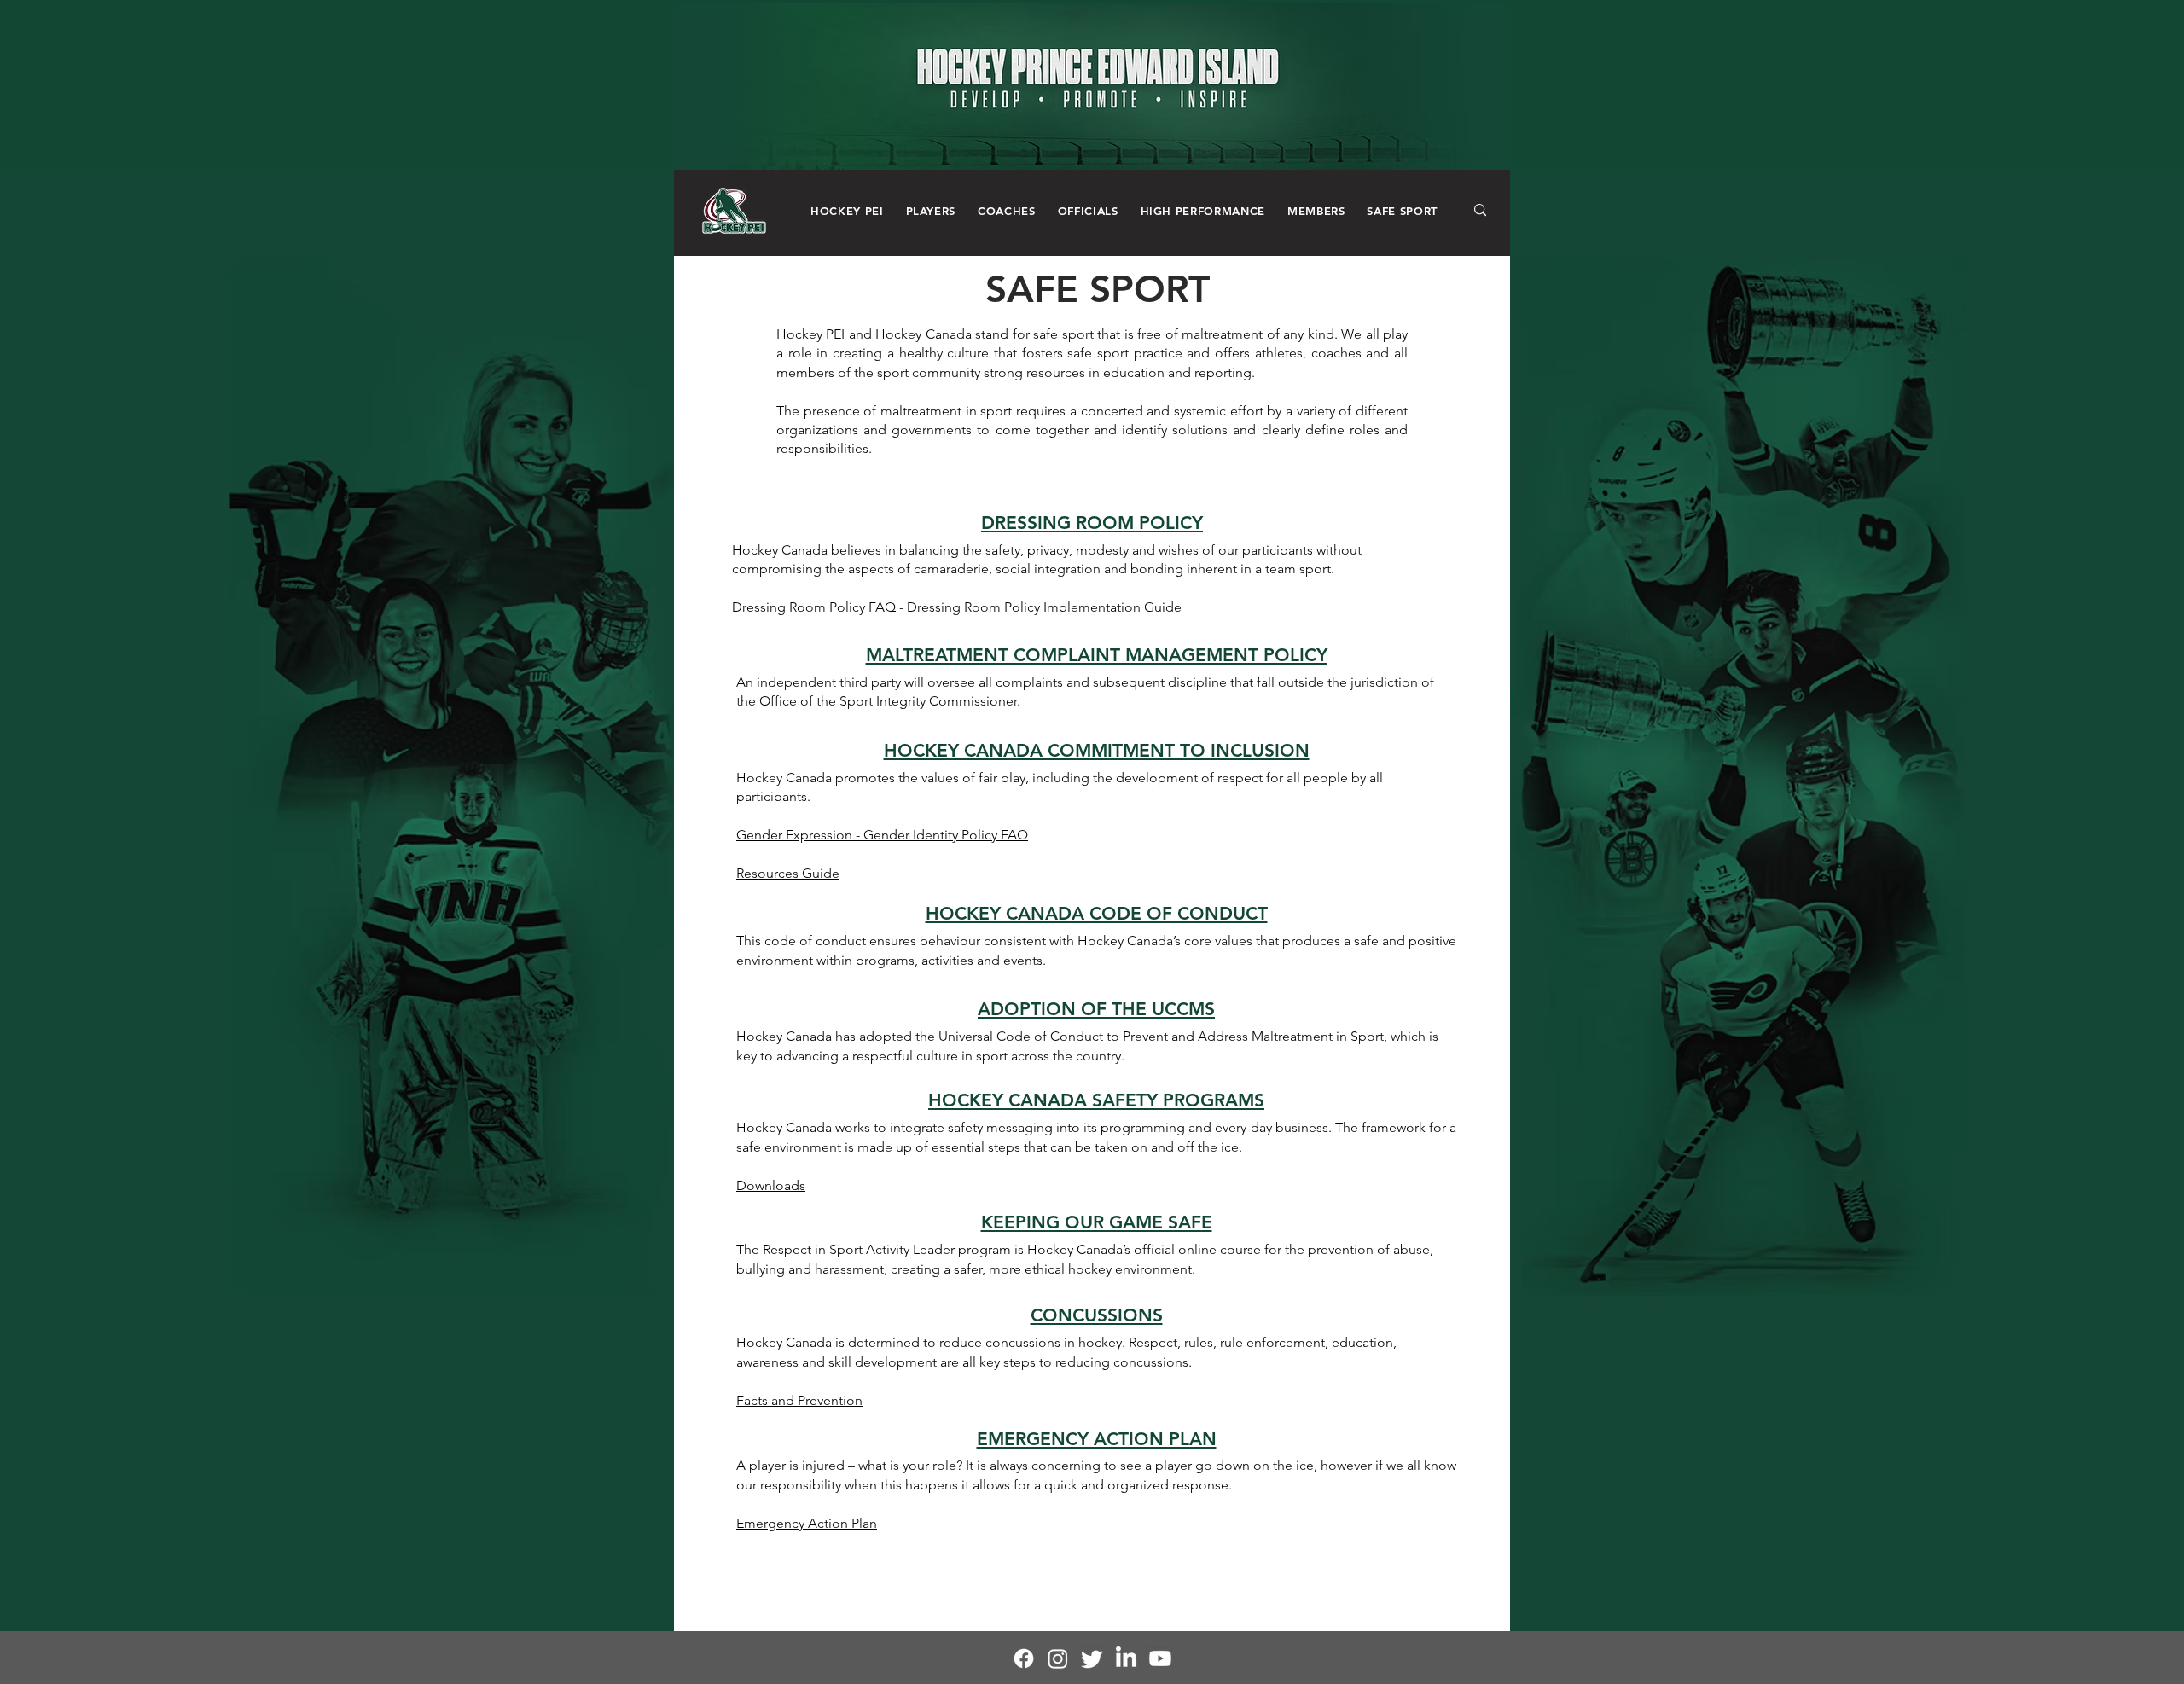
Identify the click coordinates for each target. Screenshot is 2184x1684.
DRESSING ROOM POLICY (1092, 523)
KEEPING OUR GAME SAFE (1097, 1222)
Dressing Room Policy (800, 607)
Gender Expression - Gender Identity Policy (868, 835)
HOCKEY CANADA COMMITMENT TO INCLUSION (1097, 750)
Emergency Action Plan (807, 1523)
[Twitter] (1092, 1658)
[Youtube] (1160, 1658)
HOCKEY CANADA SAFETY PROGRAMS (1096, 1100)
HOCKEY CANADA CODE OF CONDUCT (1097, 913)
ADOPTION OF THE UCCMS (1096, 1009)
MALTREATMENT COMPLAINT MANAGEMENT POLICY (1097, 655)
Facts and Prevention (799, 1400)
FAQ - (888, 607)
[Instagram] (1058, 1658)
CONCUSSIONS (1097, 1315)
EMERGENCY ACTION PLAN (1097, 1439)
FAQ (1014, 835)
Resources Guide (788, 873)
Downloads (771, 1185)
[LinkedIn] (1126, 1658)
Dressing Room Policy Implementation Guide (1044, 607)
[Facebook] (1024, 1658)
